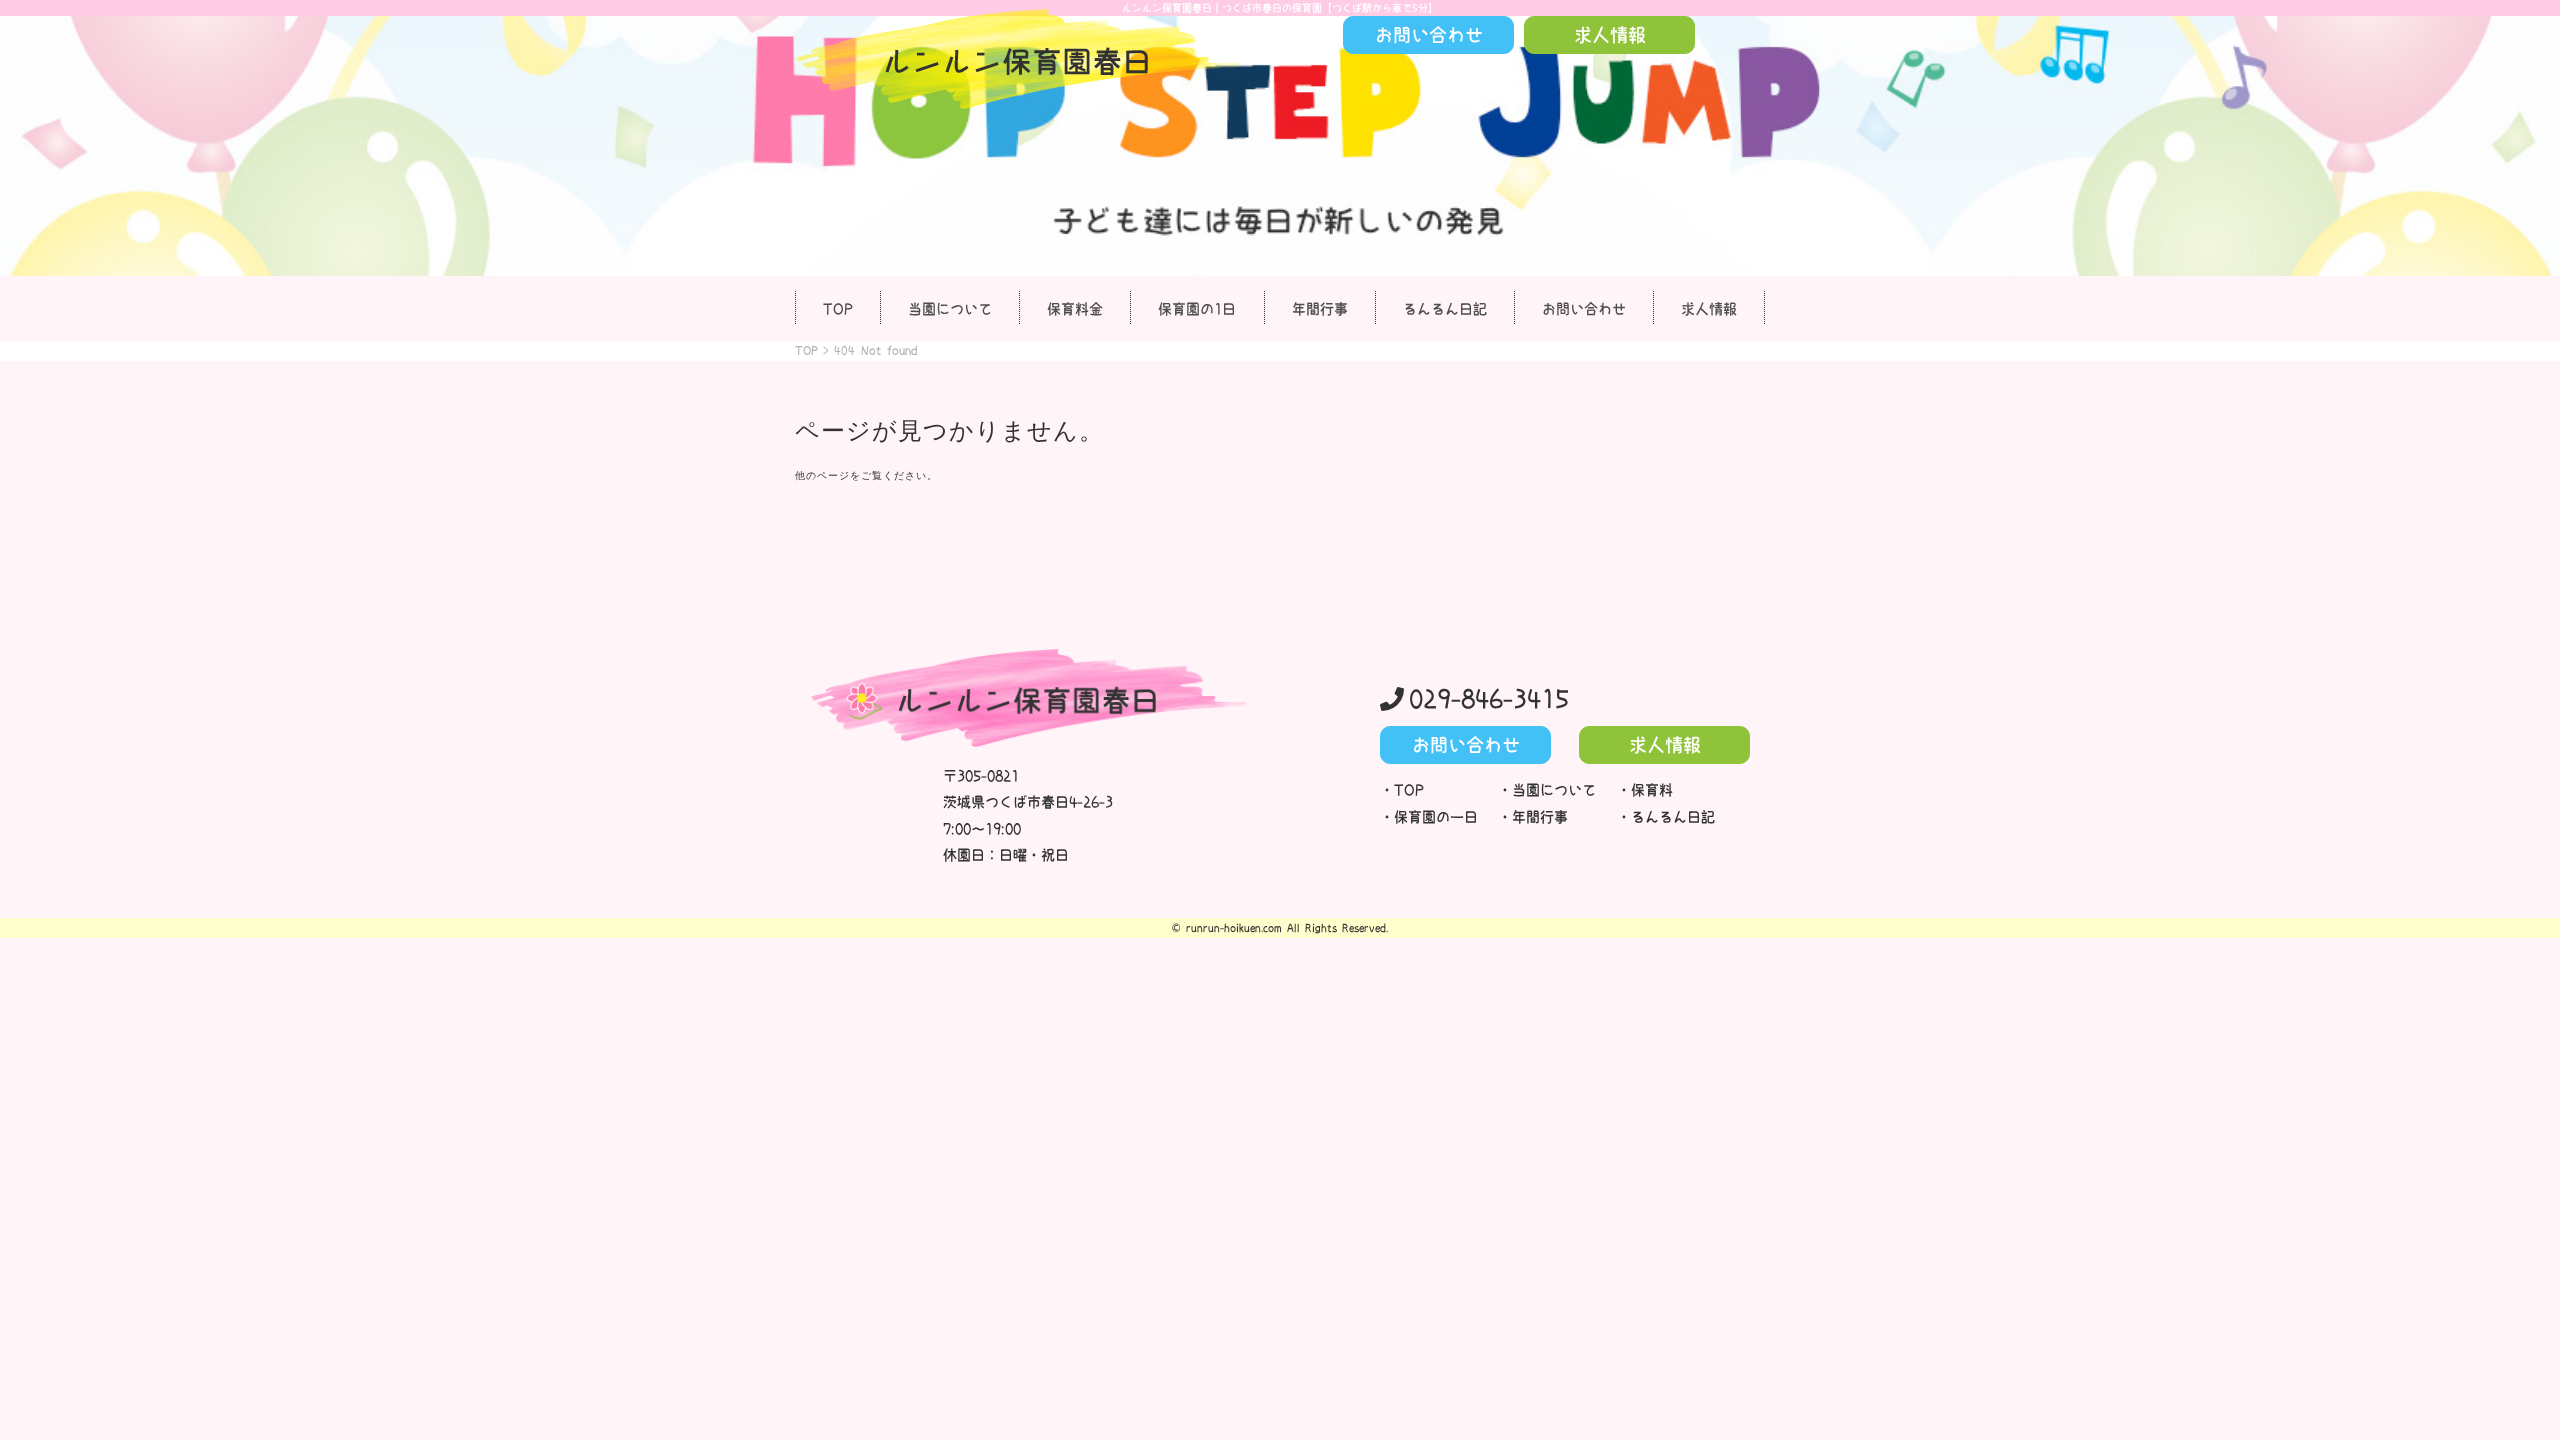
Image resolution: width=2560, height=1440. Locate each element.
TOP (838, 309)
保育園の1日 (1197, 309)
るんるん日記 (1445, 309)
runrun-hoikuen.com (1234, 928)
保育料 (1652, 790)
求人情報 (1709, 309)
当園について (950, 309)
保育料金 (1075, 309)
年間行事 (1320, 309)
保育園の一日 (1436, 817)
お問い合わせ (1584, 309)
